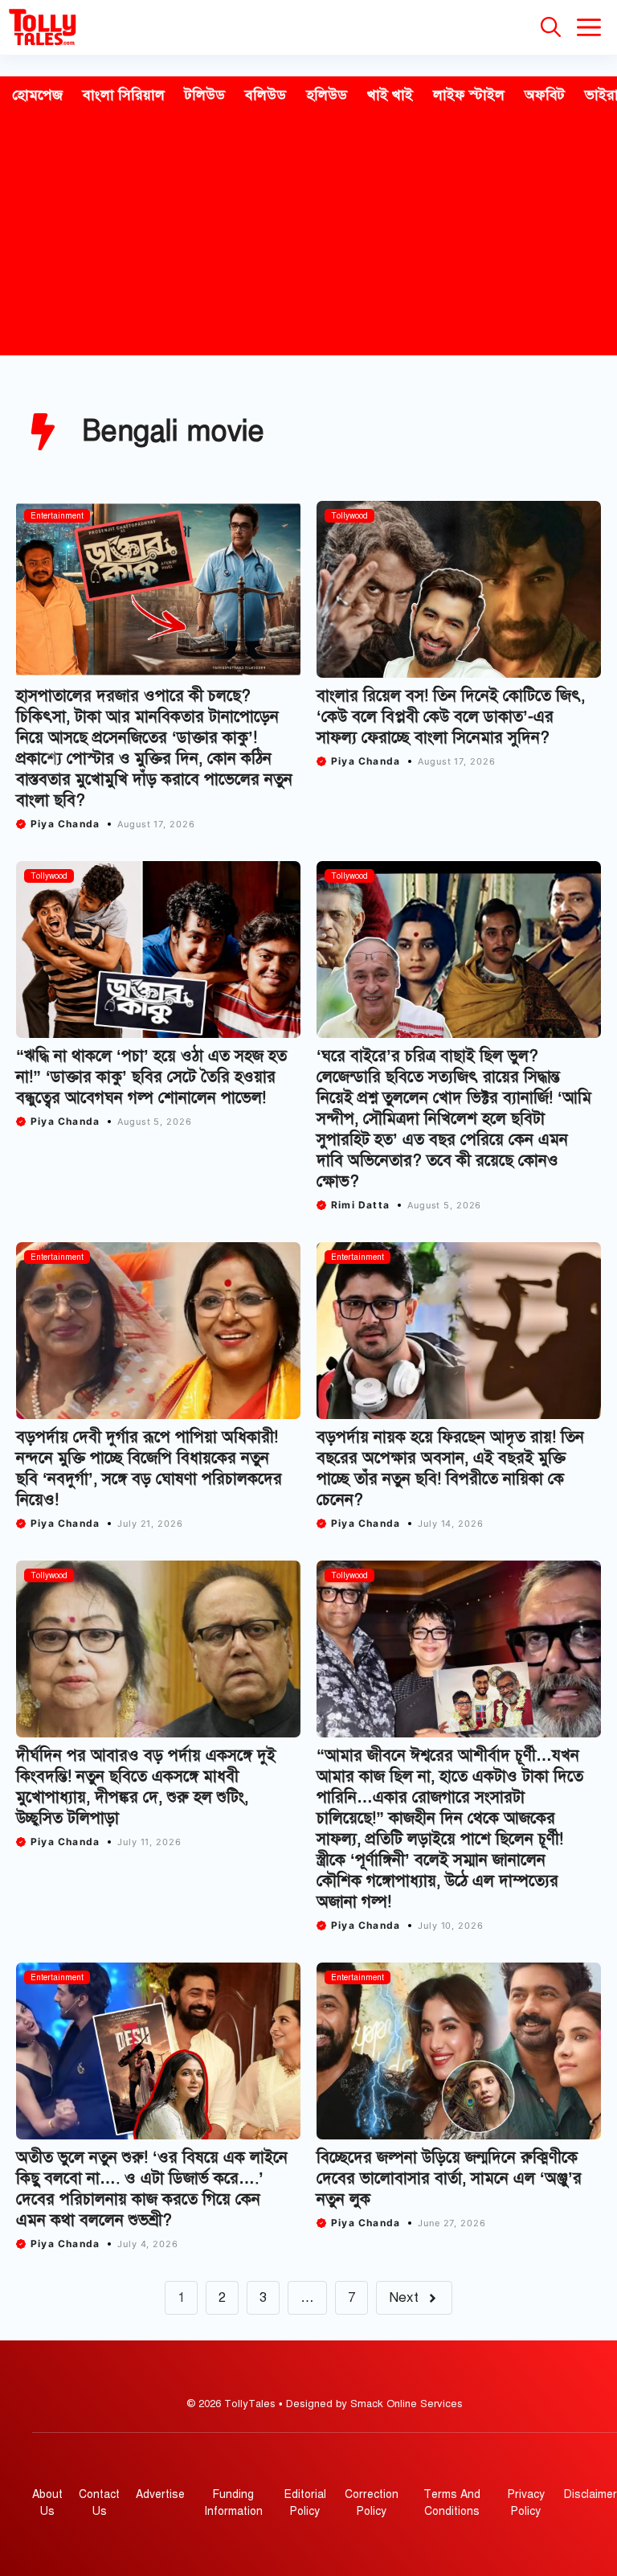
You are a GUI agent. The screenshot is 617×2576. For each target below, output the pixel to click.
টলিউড (205, 95)
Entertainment (57, 516)
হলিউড (327, 95)
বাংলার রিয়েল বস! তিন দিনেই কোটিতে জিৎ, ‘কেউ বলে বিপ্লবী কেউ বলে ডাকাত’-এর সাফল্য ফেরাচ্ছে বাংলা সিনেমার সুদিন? (451, 717)
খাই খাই (390, 95)
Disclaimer (590, 2494)
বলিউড (266, 95)
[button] (551, 27)
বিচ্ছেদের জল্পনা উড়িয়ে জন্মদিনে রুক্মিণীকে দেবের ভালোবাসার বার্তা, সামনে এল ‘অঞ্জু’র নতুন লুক (449, 2178)
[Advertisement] (308, 235)
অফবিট (545, 95)
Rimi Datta (360, 1205)
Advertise (160, 2494)
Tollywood (349, 516)
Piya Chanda (65, 824)
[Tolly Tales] (43, 27)
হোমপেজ (37, 95)
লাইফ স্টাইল (469, 95)
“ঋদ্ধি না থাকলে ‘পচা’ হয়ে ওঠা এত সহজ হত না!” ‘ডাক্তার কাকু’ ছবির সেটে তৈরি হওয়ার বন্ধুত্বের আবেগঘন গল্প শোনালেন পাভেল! (151, 1077)
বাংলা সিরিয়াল (124, 95)
